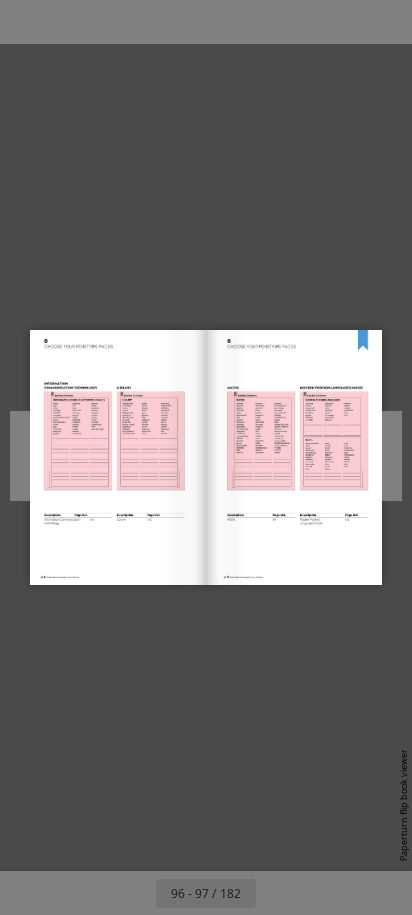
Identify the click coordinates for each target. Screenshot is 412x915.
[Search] (72, 22)
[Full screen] (384, 22)
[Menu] (28, 22)
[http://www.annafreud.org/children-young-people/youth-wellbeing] (332, 436)
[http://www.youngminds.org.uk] (321, 452)
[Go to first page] (90, 893)
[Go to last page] (322, 893)
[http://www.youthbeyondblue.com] (322, 455)
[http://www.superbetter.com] (337, 479)
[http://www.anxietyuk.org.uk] (320, 439)
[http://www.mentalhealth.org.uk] (321, 446)
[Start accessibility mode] (116, 22)
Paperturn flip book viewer (403, 805)
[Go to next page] (278, 893)
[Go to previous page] (134, 893)
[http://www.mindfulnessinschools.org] (323, 442)
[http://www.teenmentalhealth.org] (321, 449)
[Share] (340, 22)
